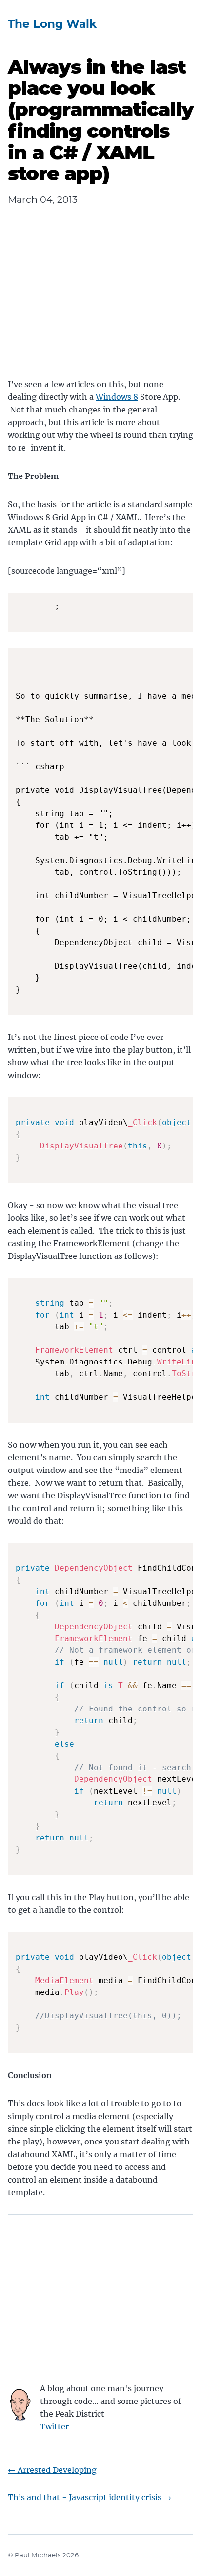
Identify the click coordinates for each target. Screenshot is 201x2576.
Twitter (54, 2426)
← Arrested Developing (52, 2470)
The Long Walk (52, 24)
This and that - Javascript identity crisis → (90, 2497)
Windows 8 (117, 397)
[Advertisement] (100, 300)
